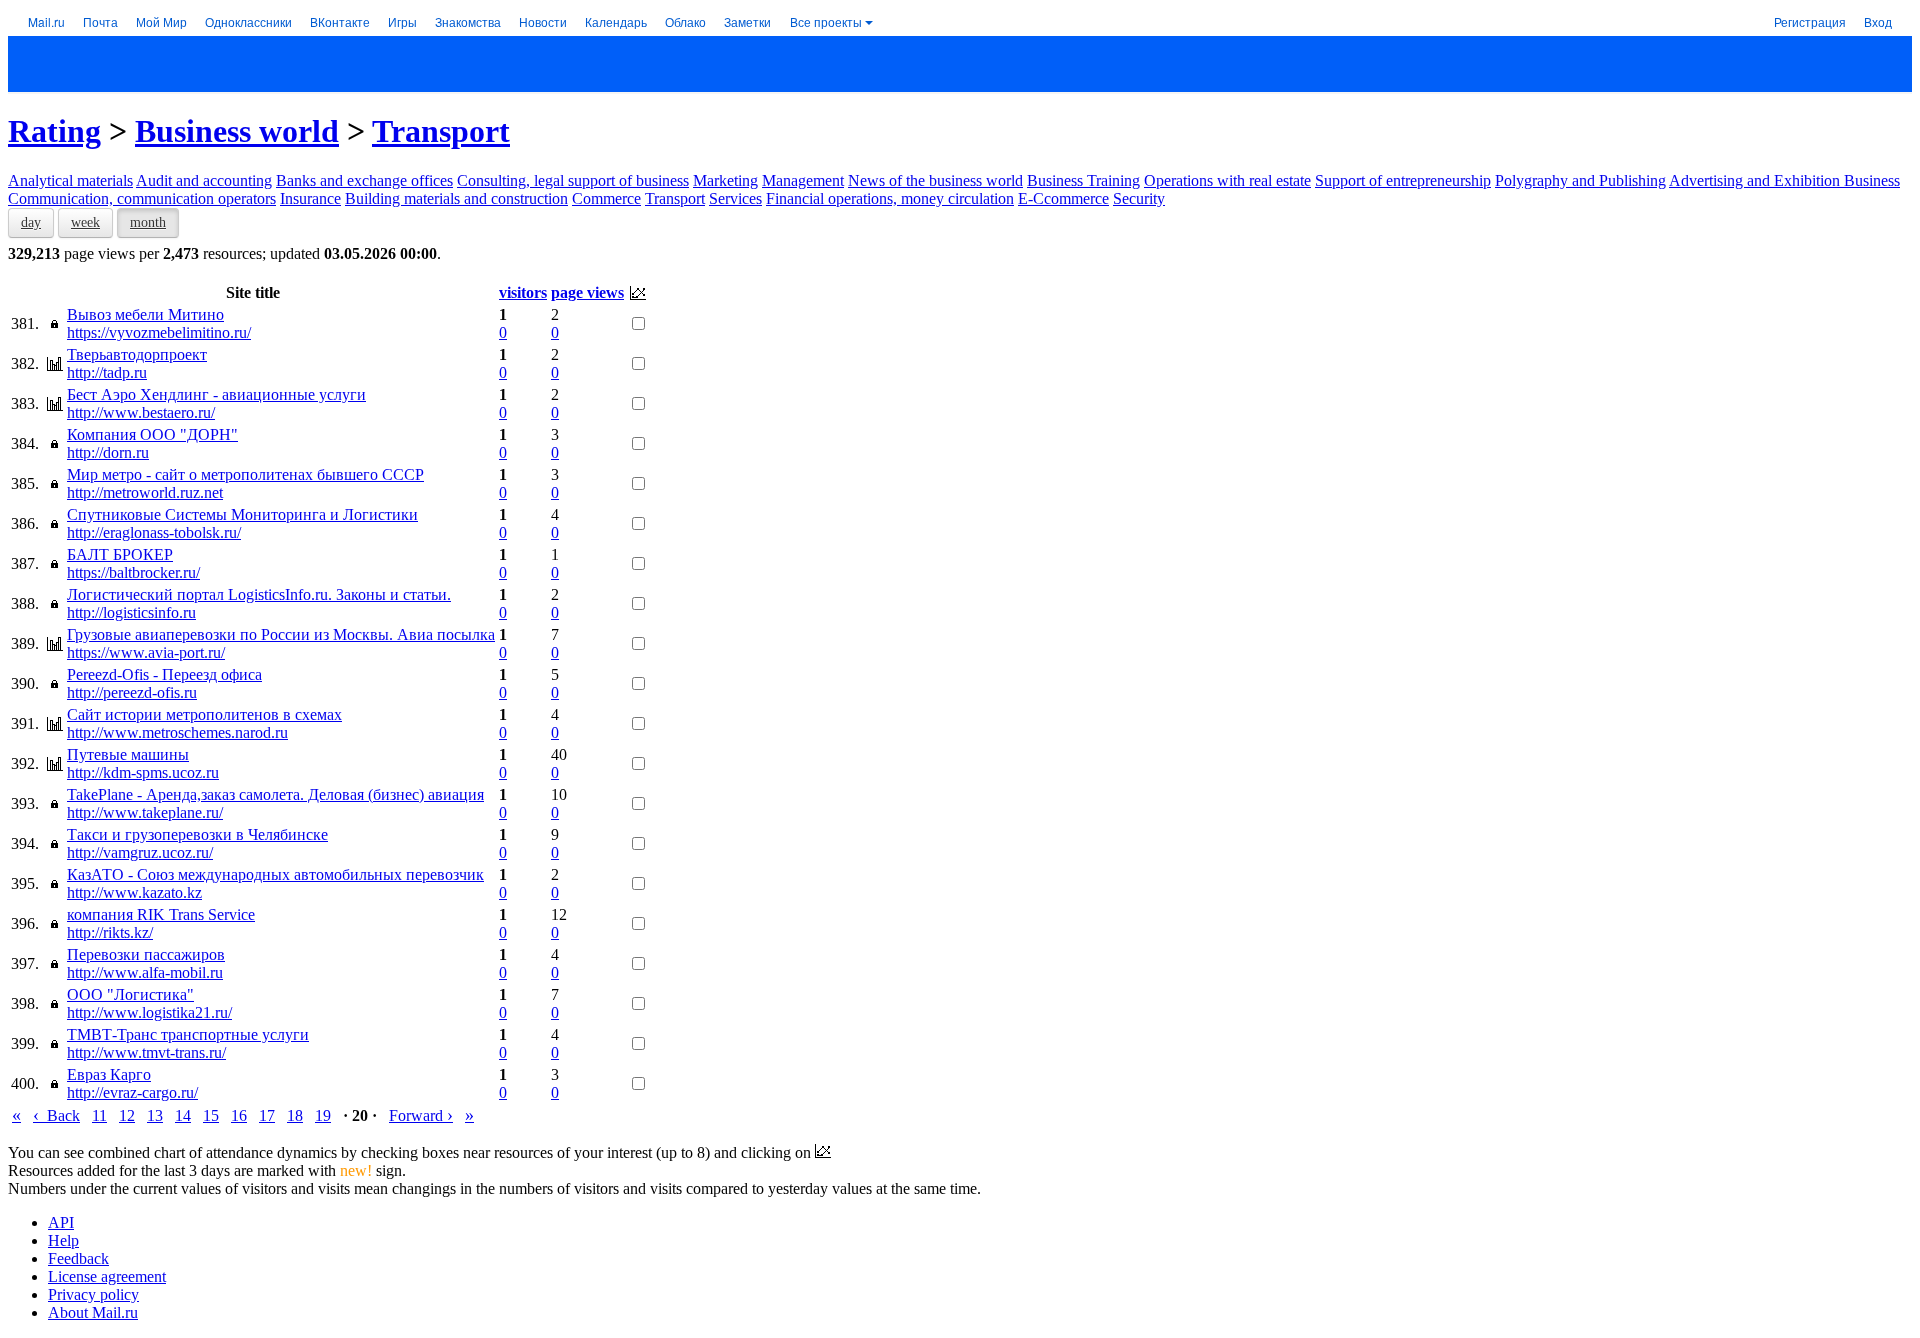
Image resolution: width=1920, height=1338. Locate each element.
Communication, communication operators (142, 198)
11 (99, 1115)
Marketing (725, 180)
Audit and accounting (204, 180)
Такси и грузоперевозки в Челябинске (197, 834)
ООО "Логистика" (130, 994)
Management (803, 180)
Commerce (606, 198)
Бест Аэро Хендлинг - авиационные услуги (216, 394)
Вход (1878, 21)
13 (155, 1115)
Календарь (616, 21)
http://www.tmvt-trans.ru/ (146, 1052)
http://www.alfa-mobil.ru (145, 972)
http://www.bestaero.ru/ (141, 412)
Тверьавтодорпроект (137, 354)
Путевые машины (128, 754)
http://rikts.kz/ (110, 932)
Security (1139, 198)
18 (295, 1115)
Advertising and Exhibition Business (1784, 180)
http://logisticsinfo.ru (131, 612)
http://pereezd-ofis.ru (132, 692)
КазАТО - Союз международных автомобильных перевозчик (275, 874)
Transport (441, 131)
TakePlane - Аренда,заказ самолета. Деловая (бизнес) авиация (275, 794)
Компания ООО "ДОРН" (152, 434)
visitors (523, 292)
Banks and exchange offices (364, 180)
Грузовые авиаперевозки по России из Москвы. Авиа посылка (281, 634)
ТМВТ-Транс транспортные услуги (188, 1034)
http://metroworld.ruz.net (145, 492)
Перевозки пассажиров (146, 954)
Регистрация (1810, 21)
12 (127, 1115)
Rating (54, 131)
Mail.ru (46, 21)
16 (239, 1115)
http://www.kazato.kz (134, 892)
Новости (543, 21)
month (148, 222)
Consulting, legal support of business (573, 180)
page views (587, 292)
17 (267, 1115)
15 (211, 1115)
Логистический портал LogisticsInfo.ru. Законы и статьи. (259, 594)
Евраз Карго (109, 1074)
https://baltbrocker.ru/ (133, 572)
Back (56, 1115)
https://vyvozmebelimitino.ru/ (159, 332)
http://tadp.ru (107, 372)
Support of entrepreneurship (1403, 180)
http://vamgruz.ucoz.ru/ (140, 852)
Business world (237, 131)
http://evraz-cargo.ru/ (132, 1092)
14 (183, 1115)
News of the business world (935, 180)
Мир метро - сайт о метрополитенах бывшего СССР (245, 474)
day (31, 222)
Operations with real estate (1227, 180)
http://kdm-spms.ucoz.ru (143, 772)
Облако (685, 21)
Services (735, 198)
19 (323, 1115)
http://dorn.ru (108, 452)
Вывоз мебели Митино (145, 314)
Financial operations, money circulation (890, 198)
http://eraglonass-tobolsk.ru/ (154, 532)
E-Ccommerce (1063, 198)
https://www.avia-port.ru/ (146, 652)
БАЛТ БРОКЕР (120, 554)
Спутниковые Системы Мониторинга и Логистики (242, 514)
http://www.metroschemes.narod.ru (177, 732)
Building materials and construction (456, 198)
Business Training (1083, 180)
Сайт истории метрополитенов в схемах (204, 714)
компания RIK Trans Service (161, 914)
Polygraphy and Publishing (1580, 180)
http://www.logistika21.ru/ (149, 1012)
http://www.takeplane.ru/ (145, 812)
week (85, 222)
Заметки (747, 21)
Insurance (310, 198)
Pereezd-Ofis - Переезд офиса (164, 674)
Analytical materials (70, 180)
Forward (421, 1115)
